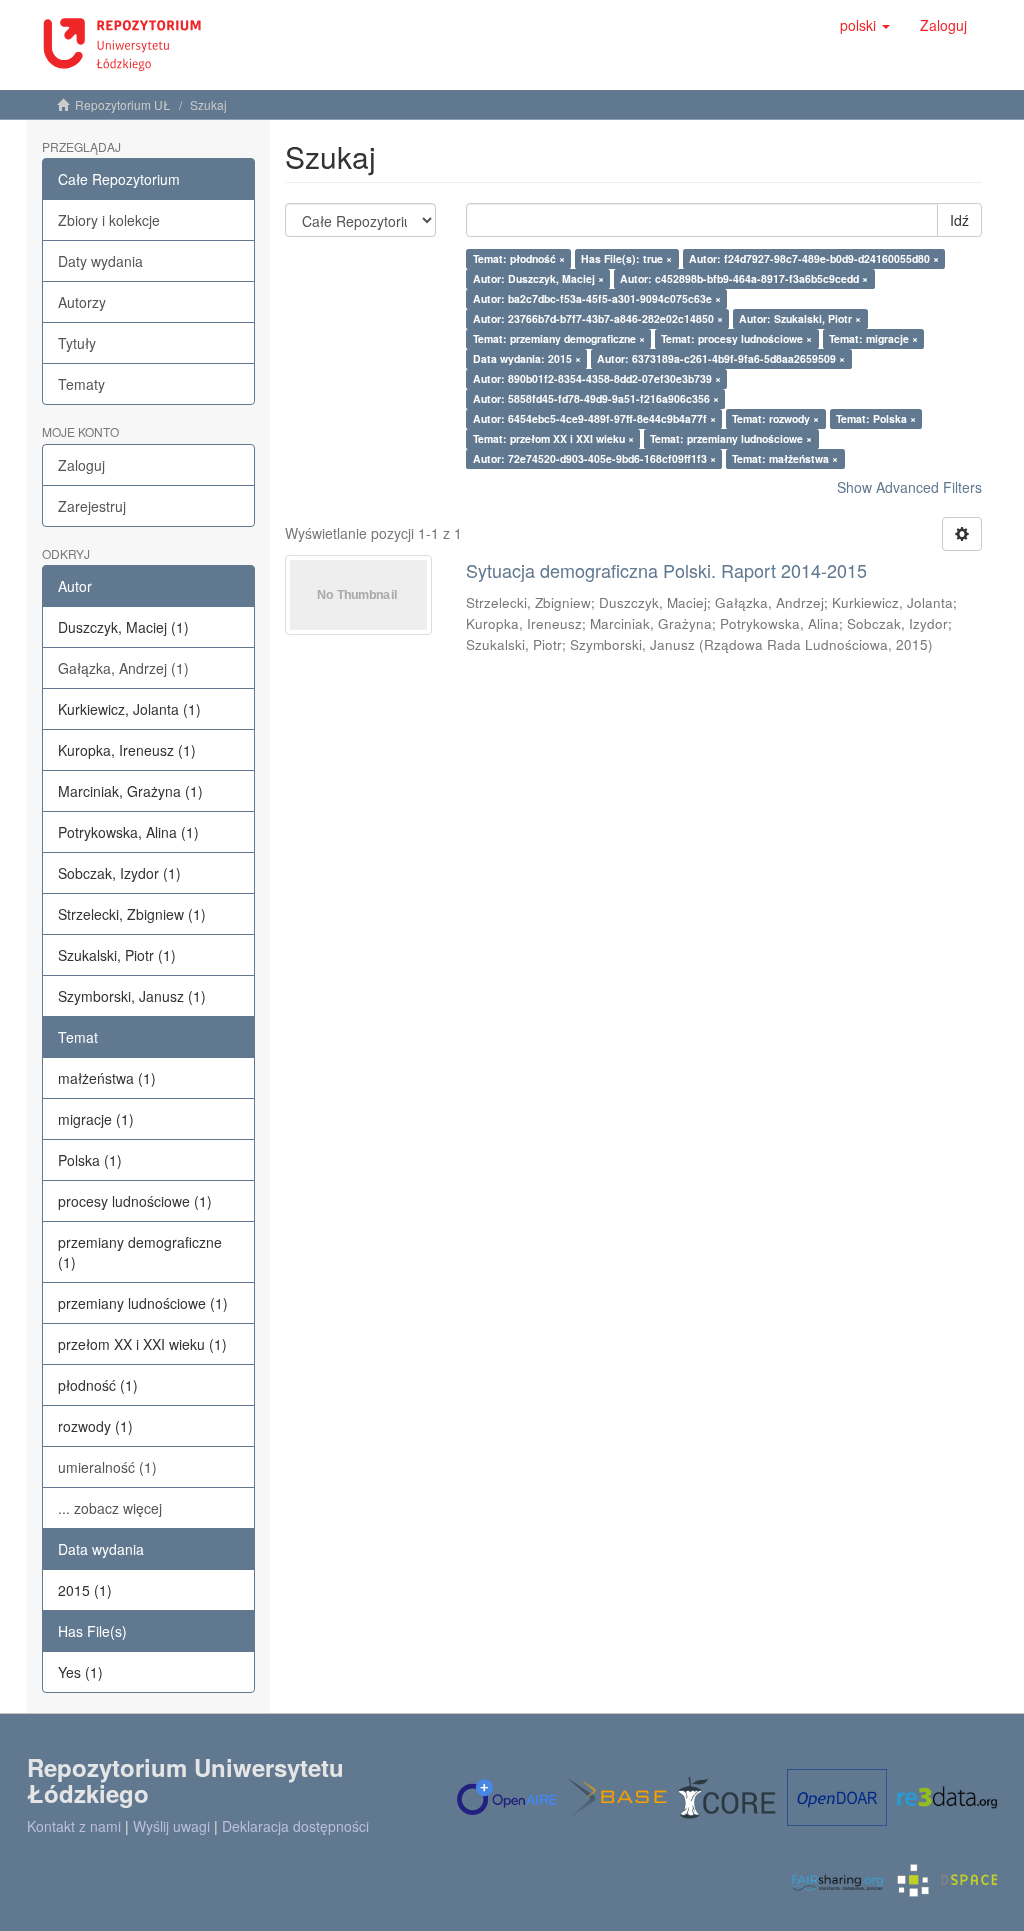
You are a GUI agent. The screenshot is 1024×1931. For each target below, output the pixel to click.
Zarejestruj (92, 506)
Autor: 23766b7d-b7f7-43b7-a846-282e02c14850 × (598, 318)
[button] (865, 25)
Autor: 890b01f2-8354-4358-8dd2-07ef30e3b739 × (597, 378)
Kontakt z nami (74, 1826)
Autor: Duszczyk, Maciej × (538, 278)
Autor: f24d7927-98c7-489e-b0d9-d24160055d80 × (814, 258)
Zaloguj (81, 465)
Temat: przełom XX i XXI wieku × (553, 438)
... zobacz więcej (110, 1508)
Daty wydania (100, 261)
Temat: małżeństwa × (785, 458)
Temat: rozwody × (775, 418)
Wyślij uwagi (171, 1826)
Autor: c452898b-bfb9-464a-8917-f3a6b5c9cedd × (744, 278)
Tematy (81, 384)
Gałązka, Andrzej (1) (123, 668)
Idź (959, 220)
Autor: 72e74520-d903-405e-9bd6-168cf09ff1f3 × (594, 458)
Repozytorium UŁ (123, 104)
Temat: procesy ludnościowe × (736, 338)
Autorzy (82, 302)
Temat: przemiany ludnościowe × (731, 438)
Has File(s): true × (626, 258)
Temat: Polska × (876, 418)
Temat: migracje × (873, 338)
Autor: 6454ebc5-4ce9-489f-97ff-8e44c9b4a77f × (594, 418)
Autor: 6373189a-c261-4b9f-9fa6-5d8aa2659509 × (721, 358)
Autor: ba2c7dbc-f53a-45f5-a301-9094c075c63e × (597, 298)
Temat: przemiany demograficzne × (559, 338)
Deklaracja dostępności (295, 1826)
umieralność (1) (107, 1467)
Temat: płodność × (519, 258)
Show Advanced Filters (909, 487)
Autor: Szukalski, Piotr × (800, 318)
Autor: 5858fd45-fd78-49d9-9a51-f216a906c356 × (596, 398)
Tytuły (77, 343)
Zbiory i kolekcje (109, 220)
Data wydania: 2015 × (527, 358)
